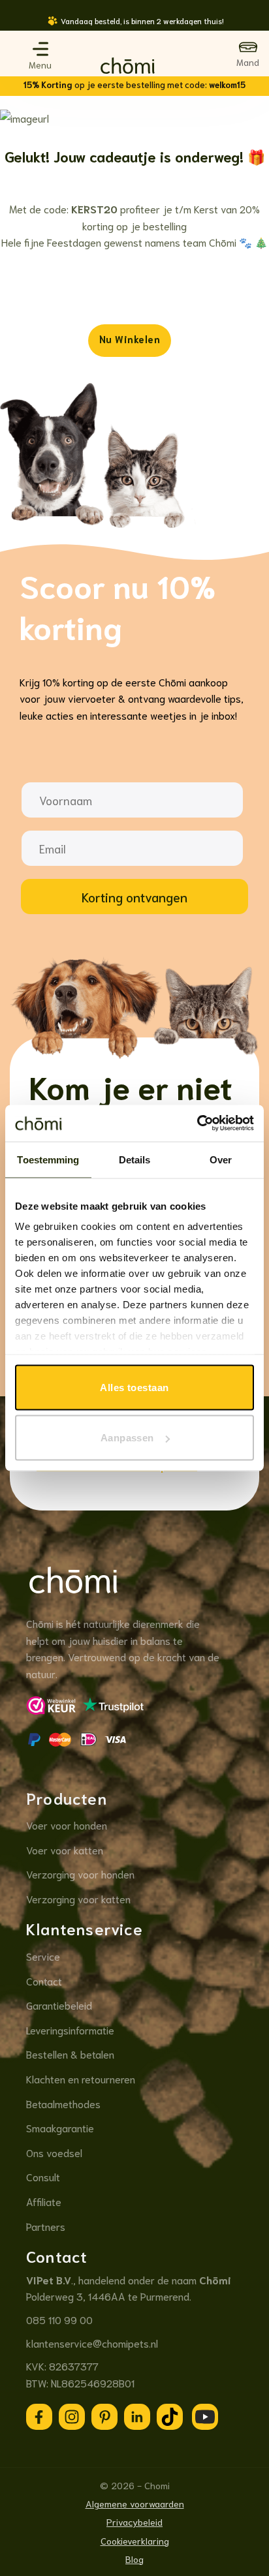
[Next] (246, 28)
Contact (44, 1981)
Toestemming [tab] (48, 1159)
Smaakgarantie (60, 2127)
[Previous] (23, 28)
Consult (43, 2176)
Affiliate (44, 2201)
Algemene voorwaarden (135, 2503)
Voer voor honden (67, 1825)
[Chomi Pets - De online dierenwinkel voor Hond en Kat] (128, 67)
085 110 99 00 (59, 2319)
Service (43, 1956)
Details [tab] (135, 1159)
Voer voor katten (65, 1849)
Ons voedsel (54, 2152)
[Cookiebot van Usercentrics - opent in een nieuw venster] (197, 1124)
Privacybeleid (134, 2522)
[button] (40, 49)
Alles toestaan (134, 1387)
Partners (46, 2226)
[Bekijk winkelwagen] (248, 54)
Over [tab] (221, 1159)
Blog (134, 2559)
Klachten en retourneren (81, 2078)
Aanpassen (127, 1438)
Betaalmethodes (63, 2103)
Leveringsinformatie (70, 2030)
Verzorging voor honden (80, 1874)
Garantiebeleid (59, 2005)
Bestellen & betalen (70, 2054)
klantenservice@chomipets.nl (92, 2343)
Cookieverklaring (135, 2540)
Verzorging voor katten (78, 1898)
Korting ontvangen (134, 897)
